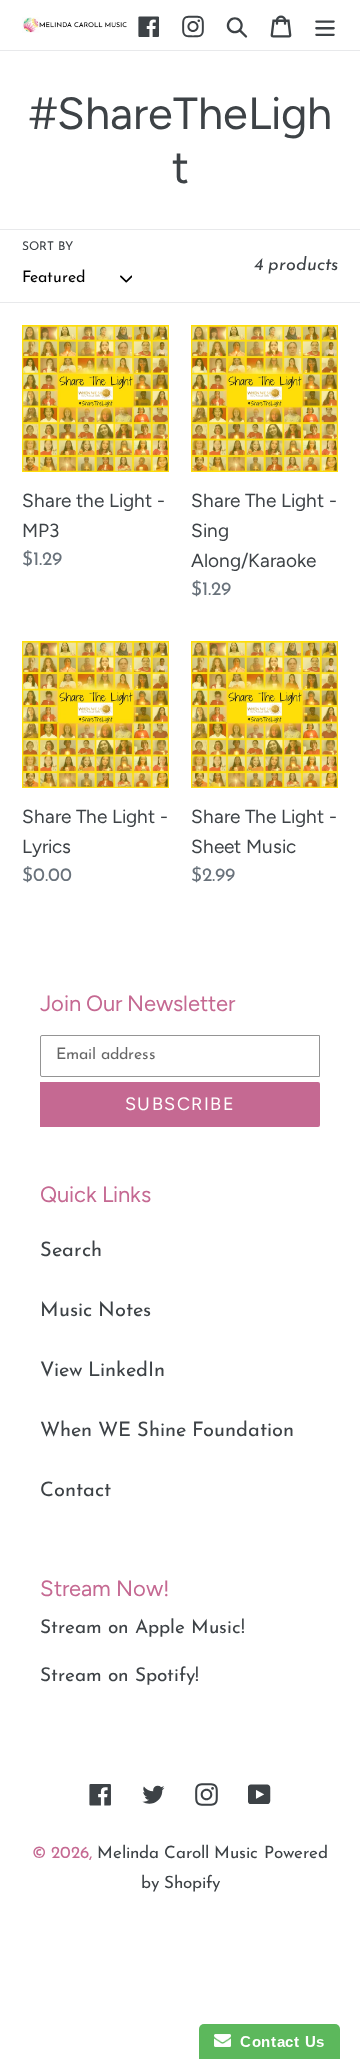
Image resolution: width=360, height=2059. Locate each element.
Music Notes (95, 1311)
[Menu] (325, 25)
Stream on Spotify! (119, 1676)
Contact (75, 1491)
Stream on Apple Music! (142, 1628)
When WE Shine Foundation (167, 1431)
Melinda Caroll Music (177, 1853)
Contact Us (278, 2041)
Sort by (47, 247)
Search (71, 1251)
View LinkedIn (102, 1371)
